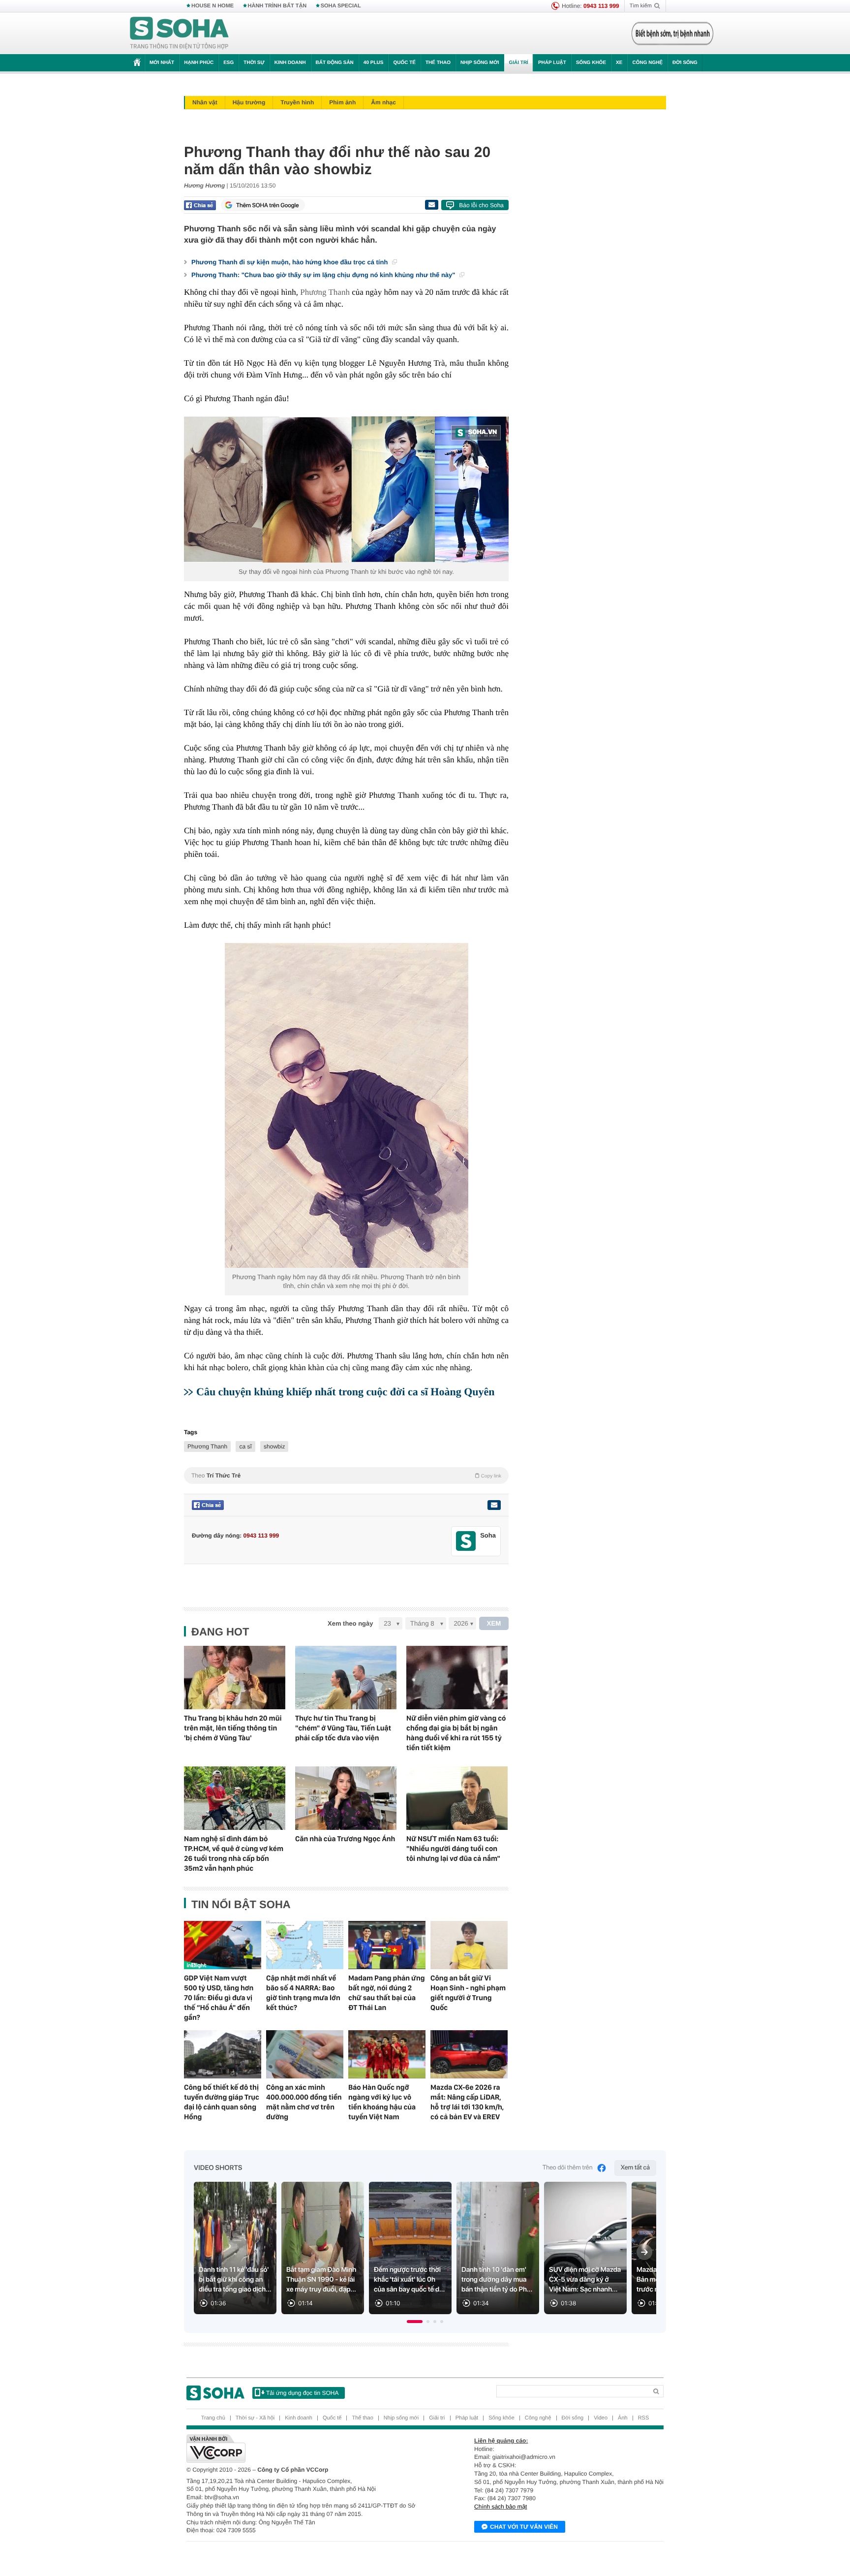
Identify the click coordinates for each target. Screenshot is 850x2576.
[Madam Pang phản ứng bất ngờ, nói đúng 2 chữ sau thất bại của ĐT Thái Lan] (387, 1945)
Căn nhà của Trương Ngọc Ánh (345, 1839)
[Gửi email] (431, 205)
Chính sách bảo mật (501, 2507)
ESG (228, 63)
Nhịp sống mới (480, 63)
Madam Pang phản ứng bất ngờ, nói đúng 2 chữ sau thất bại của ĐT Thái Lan (387, 1993)
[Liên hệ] (494, 1505)
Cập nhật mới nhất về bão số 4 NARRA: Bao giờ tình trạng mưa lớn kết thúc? (303, 1993)
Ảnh (623, 2418)
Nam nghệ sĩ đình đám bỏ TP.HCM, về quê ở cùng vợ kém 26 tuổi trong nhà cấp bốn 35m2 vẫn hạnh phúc (234, 1853)
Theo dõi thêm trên (568, 2168)
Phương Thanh (325, 292)
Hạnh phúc (199, 63)
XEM (494, 1623)
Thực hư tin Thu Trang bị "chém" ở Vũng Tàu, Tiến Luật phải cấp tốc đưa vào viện (343, 1728)
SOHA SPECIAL (341, 6)
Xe (619, 63)
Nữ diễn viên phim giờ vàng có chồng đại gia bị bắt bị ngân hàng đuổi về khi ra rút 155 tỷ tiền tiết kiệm (456, 1733)
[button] (415, 2322)
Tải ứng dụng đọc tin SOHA (302, 2393)
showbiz (274, 1446)
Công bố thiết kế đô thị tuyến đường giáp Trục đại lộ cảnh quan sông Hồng (222, 2102)
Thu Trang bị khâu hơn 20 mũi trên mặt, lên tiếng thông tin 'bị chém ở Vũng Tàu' (233, 1728)
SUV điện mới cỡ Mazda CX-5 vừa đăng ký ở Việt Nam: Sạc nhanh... (585, 2280)
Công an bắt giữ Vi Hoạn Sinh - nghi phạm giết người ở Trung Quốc (468, 1993)
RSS (644, 2418)
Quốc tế (404, 63)
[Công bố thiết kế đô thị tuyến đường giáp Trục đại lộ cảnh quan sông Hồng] (223, 2054)
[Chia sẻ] (200, 205)
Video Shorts (218, 2168)
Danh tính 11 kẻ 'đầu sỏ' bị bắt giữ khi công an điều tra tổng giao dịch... (235, 2280)
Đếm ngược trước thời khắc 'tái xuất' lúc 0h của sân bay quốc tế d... (409, 2280)
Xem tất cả (635, 2168)
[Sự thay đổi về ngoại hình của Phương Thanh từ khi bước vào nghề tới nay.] (346, 489)
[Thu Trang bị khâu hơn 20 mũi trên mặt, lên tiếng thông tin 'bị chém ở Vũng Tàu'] (235, 1678)
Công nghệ (647, 63)
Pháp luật (552, 63)
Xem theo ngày (350, 1623)
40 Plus (374, 63)
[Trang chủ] (180, 33)
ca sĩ (245, 1446)
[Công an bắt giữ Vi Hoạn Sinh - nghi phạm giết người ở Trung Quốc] (469, 1945)
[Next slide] (644, 2252)
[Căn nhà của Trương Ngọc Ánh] (346, 1798)
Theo (346, 1476)
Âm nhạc (383, 102)
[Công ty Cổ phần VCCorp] (306, 2449)
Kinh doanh (290, 63)
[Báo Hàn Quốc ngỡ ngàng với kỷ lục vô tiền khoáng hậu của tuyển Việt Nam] (387, 2054)
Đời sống (685, 63)
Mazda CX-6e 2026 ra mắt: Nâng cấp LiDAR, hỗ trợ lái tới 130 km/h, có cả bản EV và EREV (467, 2102)
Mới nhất (162, 63)
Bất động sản (335, 63)
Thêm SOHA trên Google (268, 205)
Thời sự (254, 63)
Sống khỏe (591, 63)
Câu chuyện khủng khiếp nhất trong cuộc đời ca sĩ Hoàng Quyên (346, 1392)
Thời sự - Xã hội (255, 2418)
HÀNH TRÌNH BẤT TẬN (277, 6)
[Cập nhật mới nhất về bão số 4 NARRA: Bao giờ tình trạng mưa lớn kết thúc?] (305, 1945)
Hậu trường (249, 102)
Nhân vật (205, 102)
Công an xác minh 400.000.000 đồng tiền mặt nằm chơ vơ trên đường (304, 2102)
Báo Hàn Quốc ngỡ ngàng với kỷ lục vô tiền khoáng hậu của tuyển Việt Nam (382, 2102)
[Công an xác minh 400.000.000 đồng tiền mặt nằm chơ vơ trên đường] (305, 2054)
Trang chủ (213, 2418)
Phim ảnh (342, 102)
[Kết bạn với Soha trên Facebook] (466, 1541)
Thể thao (438, 63)
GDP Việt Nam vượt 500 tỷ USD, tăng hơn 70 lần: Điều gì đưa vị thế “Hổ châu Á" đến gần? (219, 1998)
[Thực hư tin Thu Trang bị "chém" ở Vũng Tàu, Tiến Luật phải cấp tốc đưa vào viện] (346, 1678)
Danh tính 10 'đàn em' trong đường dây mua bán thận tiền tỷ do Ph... (497, 2280)
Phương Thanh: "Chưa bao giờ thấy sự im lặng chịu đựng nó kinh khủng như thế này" (324, 275)
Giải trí (518, 63)
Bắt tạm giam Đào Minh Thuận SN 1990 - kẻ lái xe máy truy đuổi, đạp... (321, 2280)
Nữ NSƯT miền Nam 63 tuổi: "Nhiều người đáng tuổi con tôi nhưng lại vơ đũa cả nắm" (453, 1849)
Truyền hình (297, 102)
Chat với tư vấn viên (524, 2527)
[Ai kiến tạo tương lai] (670, 33)
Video (601, 2418)
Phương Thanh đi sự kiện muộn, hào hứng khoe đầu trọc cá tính (290, 262)
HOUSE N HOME (212, 6)
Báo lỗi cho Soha (481, 205)
